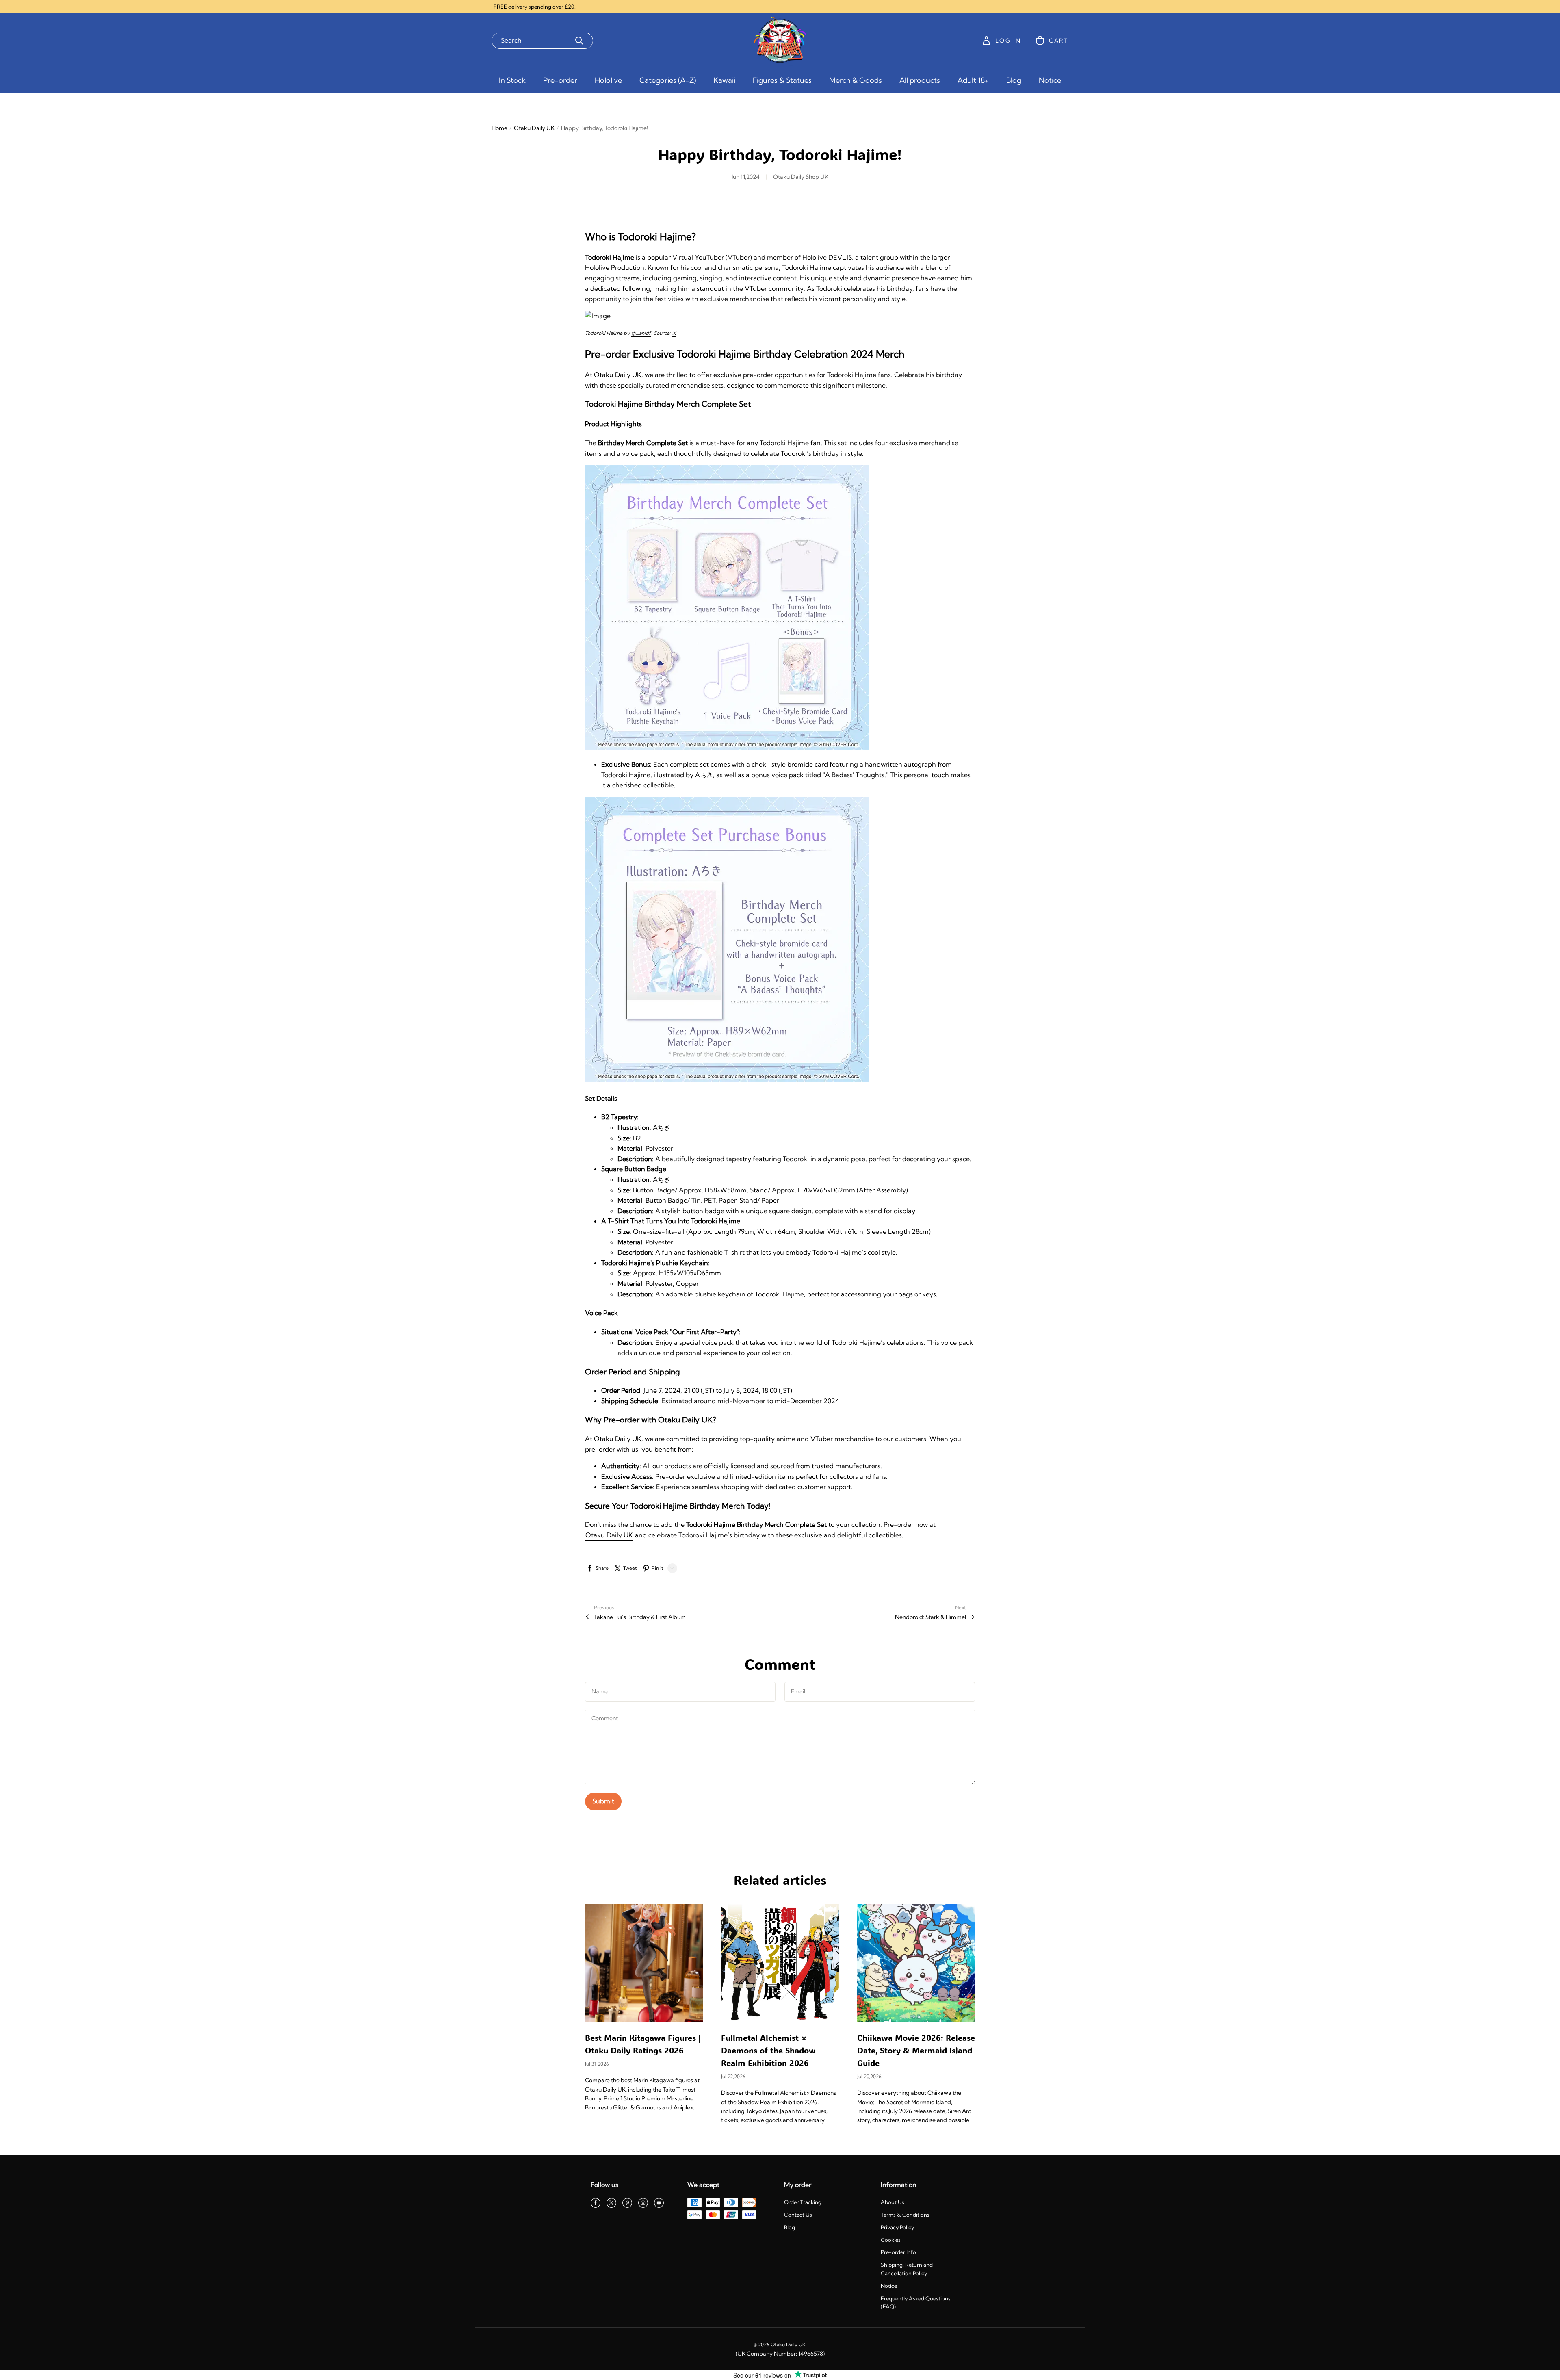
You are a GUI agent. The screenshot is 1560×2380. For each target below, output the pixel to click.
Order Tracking (803, 2202)
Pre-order (560, 80)
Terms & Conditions (905, 2215)
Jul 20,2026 (869, 2076)
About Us (893, 2202)
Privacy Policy (897, 2227)
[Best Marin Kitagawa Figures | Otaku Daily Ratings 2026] (644, 1963)
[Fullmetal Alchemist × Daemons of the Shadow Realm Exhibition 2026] (780, 1963)
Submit (603, 1801)
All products (920, 80)
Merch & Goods (856, 80)
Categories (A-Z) (668, 80)
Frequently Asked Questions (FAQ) (916, 2303)
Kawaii (724, 80)
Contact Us (798, 2215)
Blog (1014, 80)
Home (499, 128)
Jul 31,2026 (597, 2064)
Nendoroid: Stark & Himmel (931, 1617)
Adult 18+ (973, 80)
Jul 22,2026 (733, 2076)
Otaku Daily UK (534, 128)
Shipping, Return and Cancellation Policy (907, 2269)
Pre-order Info (898, 2252)
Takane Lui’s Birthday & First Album (640, 1617)
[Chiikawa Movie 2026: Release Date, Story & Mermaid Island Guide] (916, 1963)
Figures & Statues (782, 80)
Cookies (891, 2240)
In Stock (512, 80)
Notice (1050, 80)
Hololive (608, 80)
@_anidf (641, 333)
